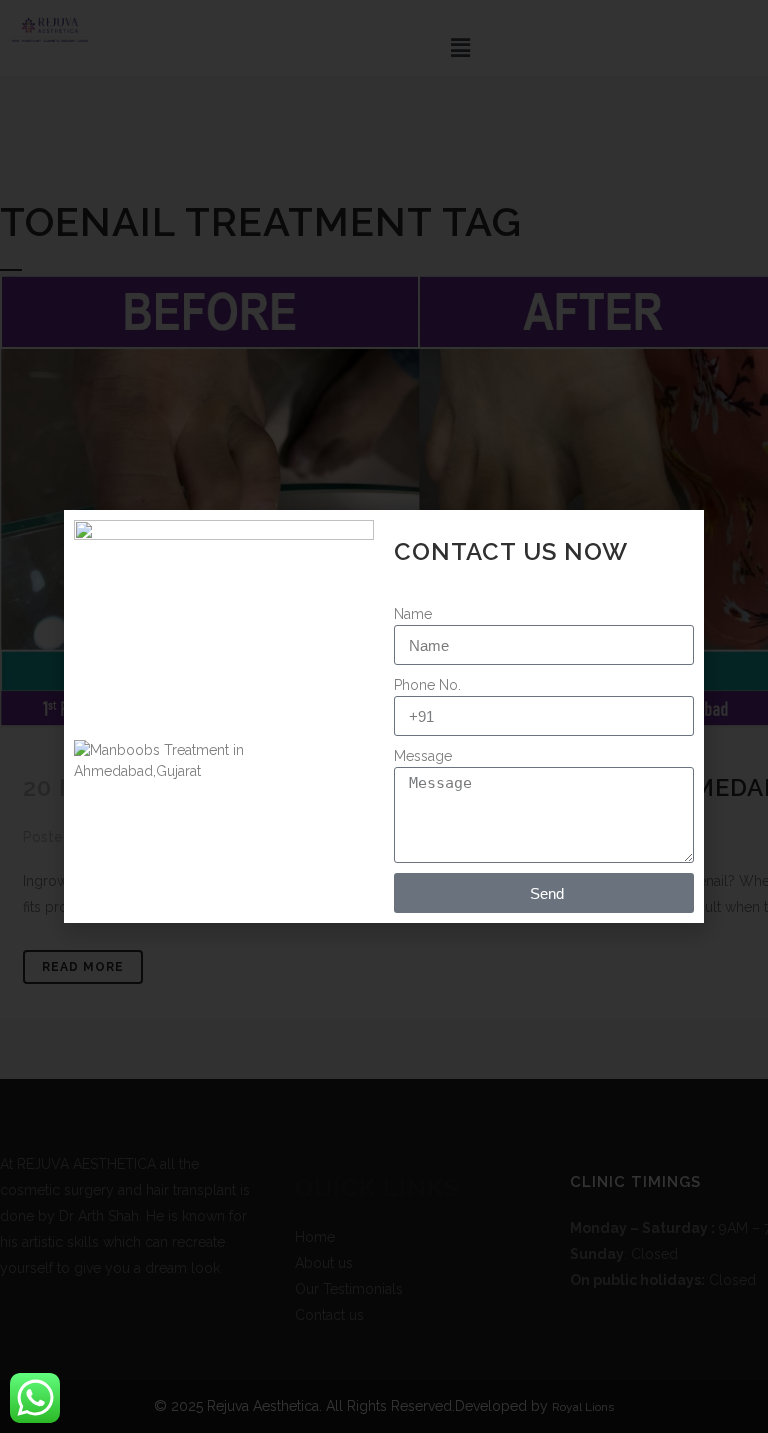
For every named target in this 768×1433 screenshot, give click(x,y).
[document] (384, 716)
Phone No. (427, 685)
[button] (678, 537)
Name (413, 614)
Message (423, 756)
